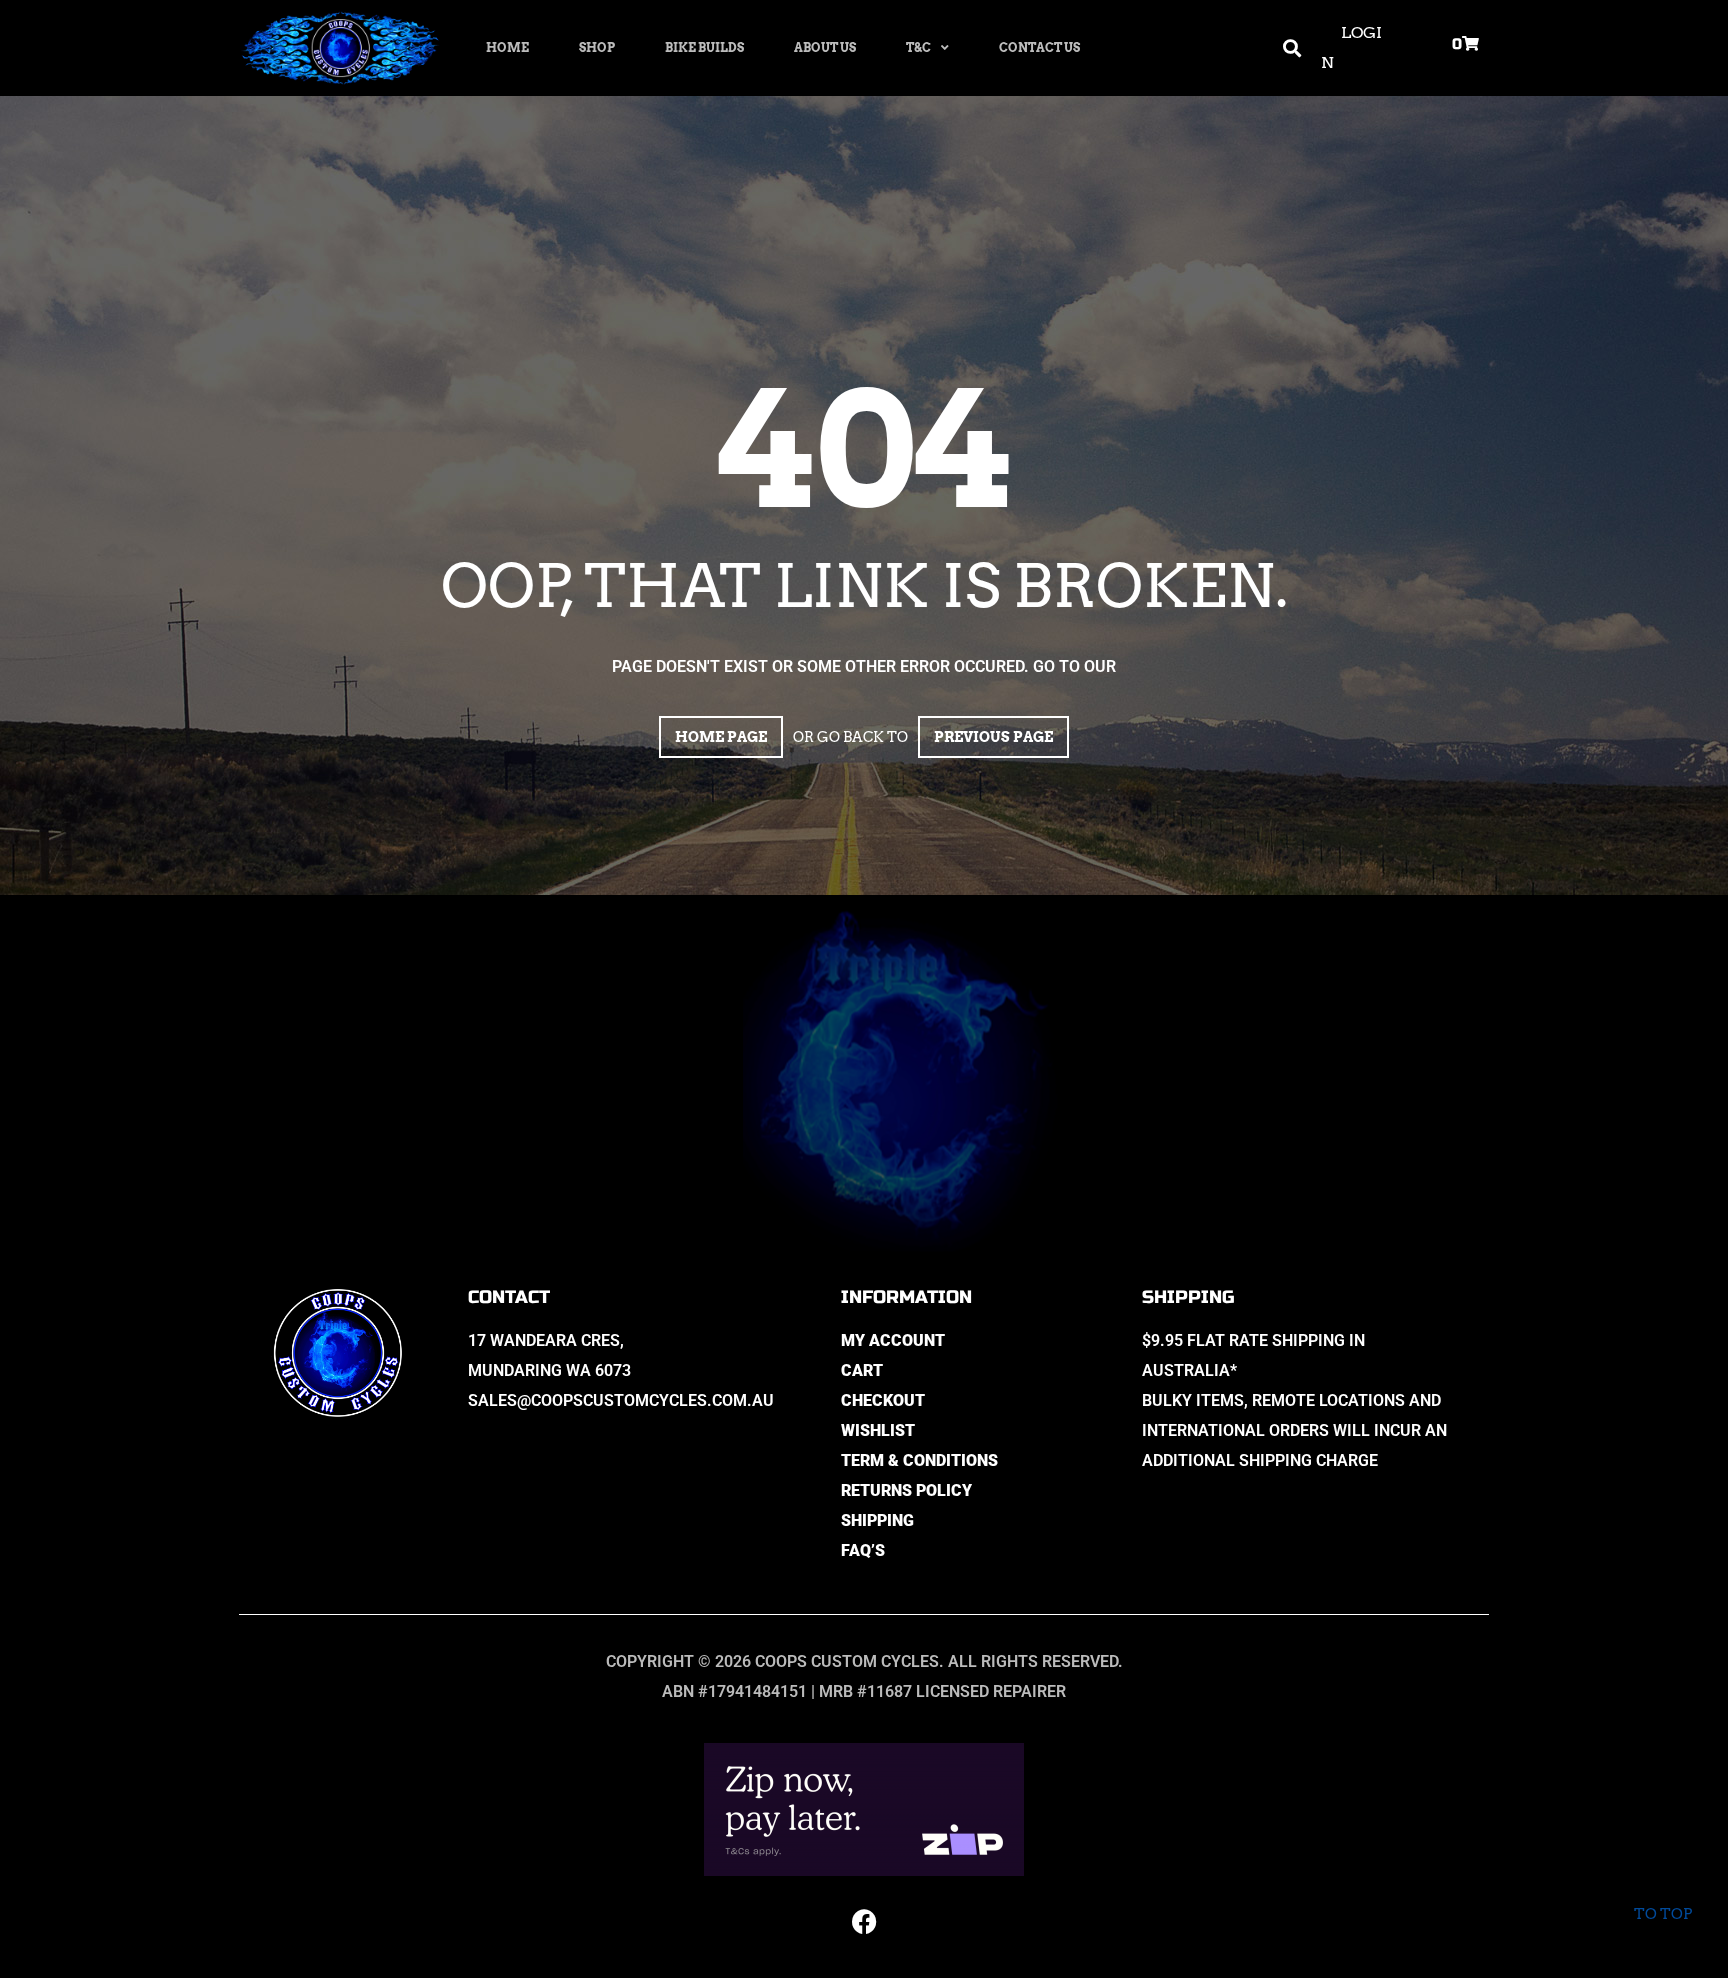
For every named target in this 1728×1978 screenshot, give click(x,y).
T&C (918, 47)
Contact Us (1039, 47)
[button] (1292, 48)
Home (507, 47)
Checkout (883, 1400)
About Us (825, 47)
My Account (893, 1340)
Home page (721, 737)
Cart (862, 1370)
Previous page (993, 737)
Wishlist (878, 1430)
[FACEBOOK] (864, 1921)
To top (1663, 1914)
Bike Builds (704, 47)
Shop (597, 47)
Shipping (877, 1520)
